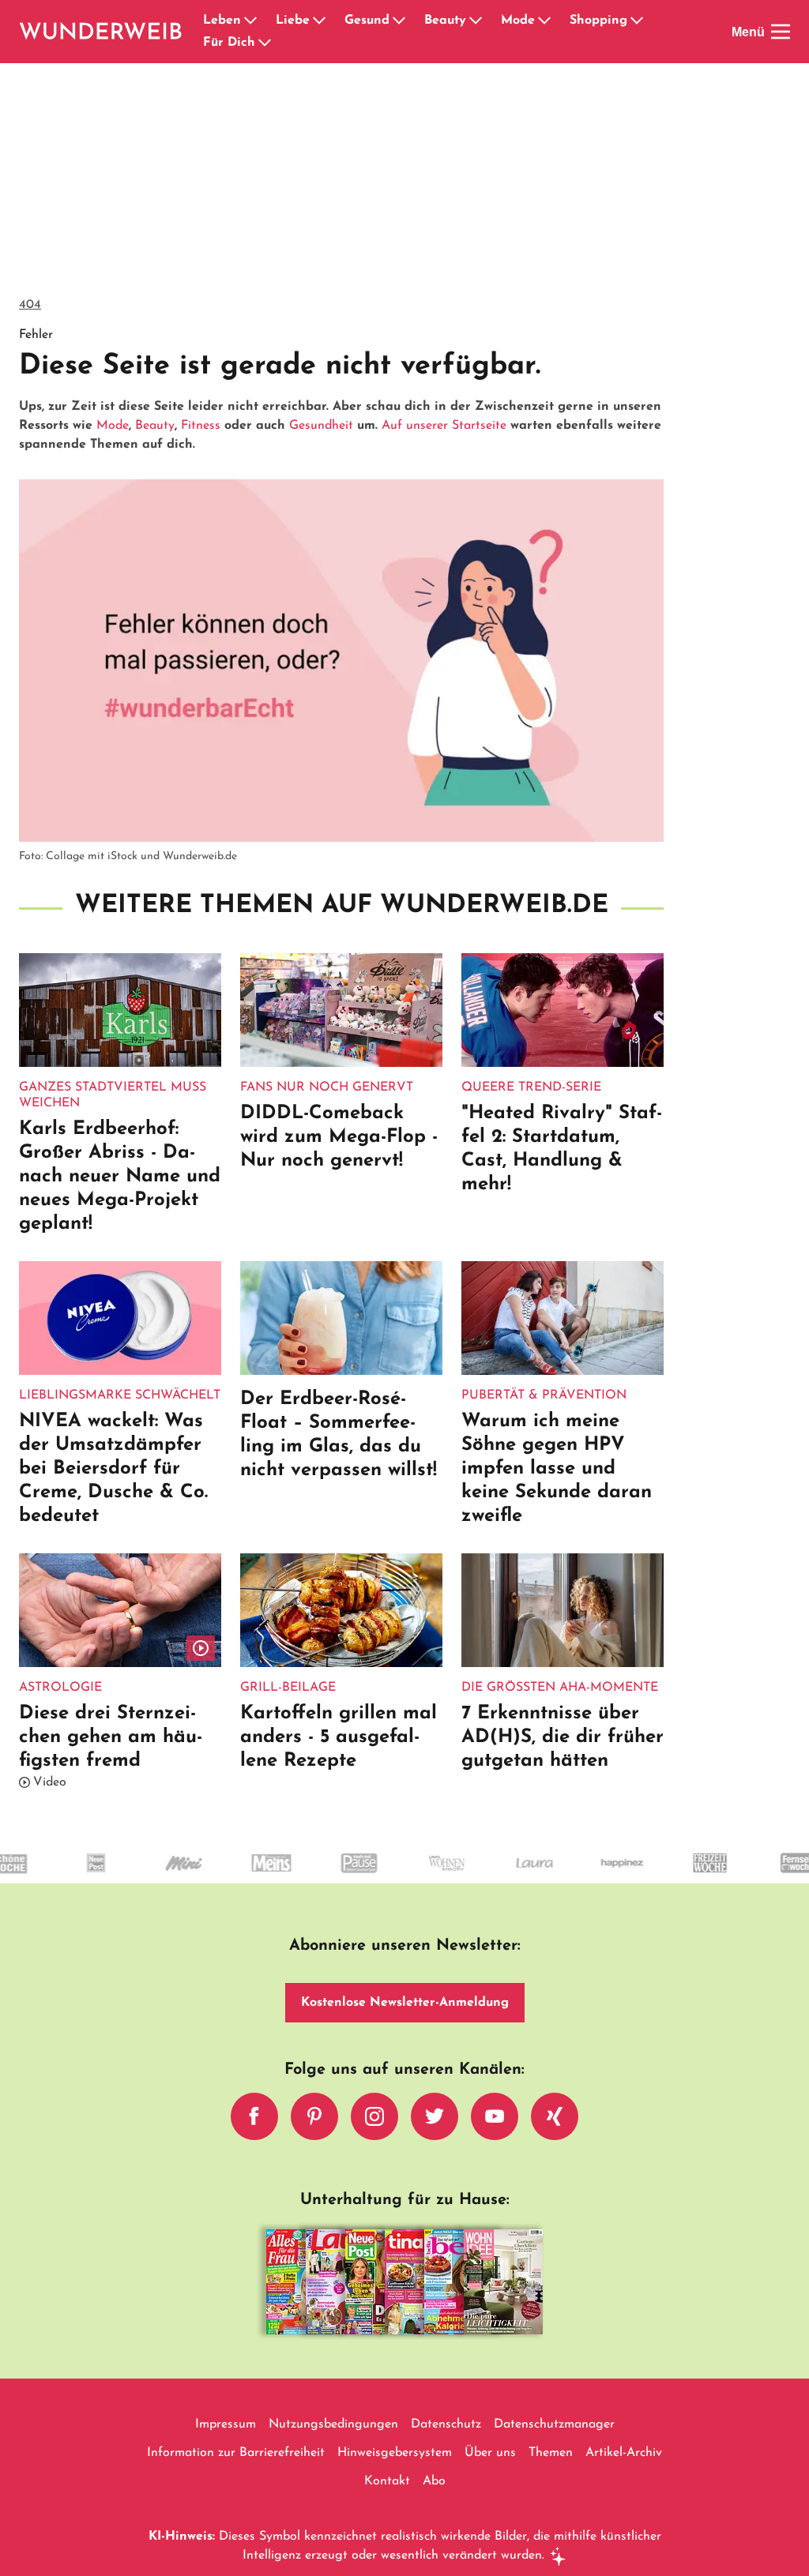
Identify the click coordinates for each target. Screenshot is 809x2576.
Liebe (293, 21)
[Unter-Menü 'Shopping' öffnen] (637, 21)
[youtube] (495, 2116)
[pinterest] (314, 2116)
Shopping (598, 21)
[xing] (555, 2116)
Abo (434, 2481)
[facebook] (254, 2116)
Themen (551, 2453)
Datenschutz (446, 2424)
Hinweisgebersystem (395, 2453)
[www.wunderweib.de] (102, 32)
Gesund (367, 21)
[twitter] (435, 2116)
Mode (518, 21)
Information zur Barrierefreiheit (236, 2453)
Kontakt (387, 2481)
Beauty (445, 21)
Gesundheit (321, 426)
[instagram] (374, 2116)
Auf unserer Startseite (444, 426)
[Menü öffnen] (781, 32)
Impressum (226, 2424)
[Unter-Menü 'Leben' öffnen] (250, 21)
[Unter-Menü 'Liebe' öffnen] (319, 21)
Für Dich (229, 43)
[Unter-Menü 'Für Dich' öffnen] (265, 43)
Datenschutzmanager (554, 2424)
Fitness (201, 426)
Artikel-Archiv (624, 2453)
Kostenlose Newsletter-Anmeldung (405, 2003)
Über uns (490, 2453)
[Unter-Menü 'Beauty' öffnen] (476, 21)
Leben (222, 21)
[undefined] (59, 1877)
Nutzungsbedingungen (333, 2424)
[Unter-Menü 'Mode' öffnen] (544, 21)
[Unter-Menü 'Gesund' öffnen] (399, 21)
